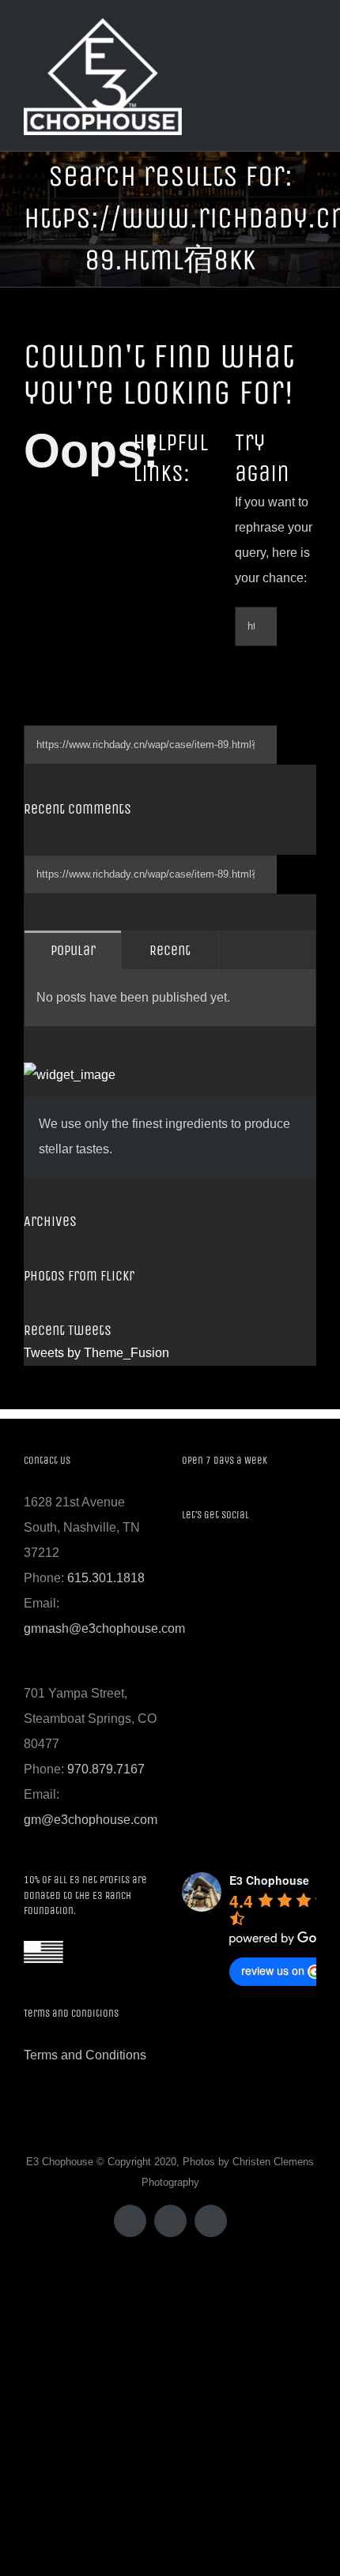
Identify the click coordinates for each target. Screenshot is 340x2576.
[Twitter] (208, 1558)
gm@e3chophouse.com (91, 1820)
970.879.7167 (106, 1769)
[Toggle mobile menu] (310, 48)
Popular (73, 950)
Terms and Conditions (85, 2055)
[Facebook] (187, 1558)
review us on (273, 1970)
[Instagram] (229, 1558)
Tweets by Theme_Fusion (96, 1353)
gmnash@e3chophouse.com (104, 1628)
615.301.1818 (106, 1578)
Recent (170, 950)
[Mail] (251, 1558)
